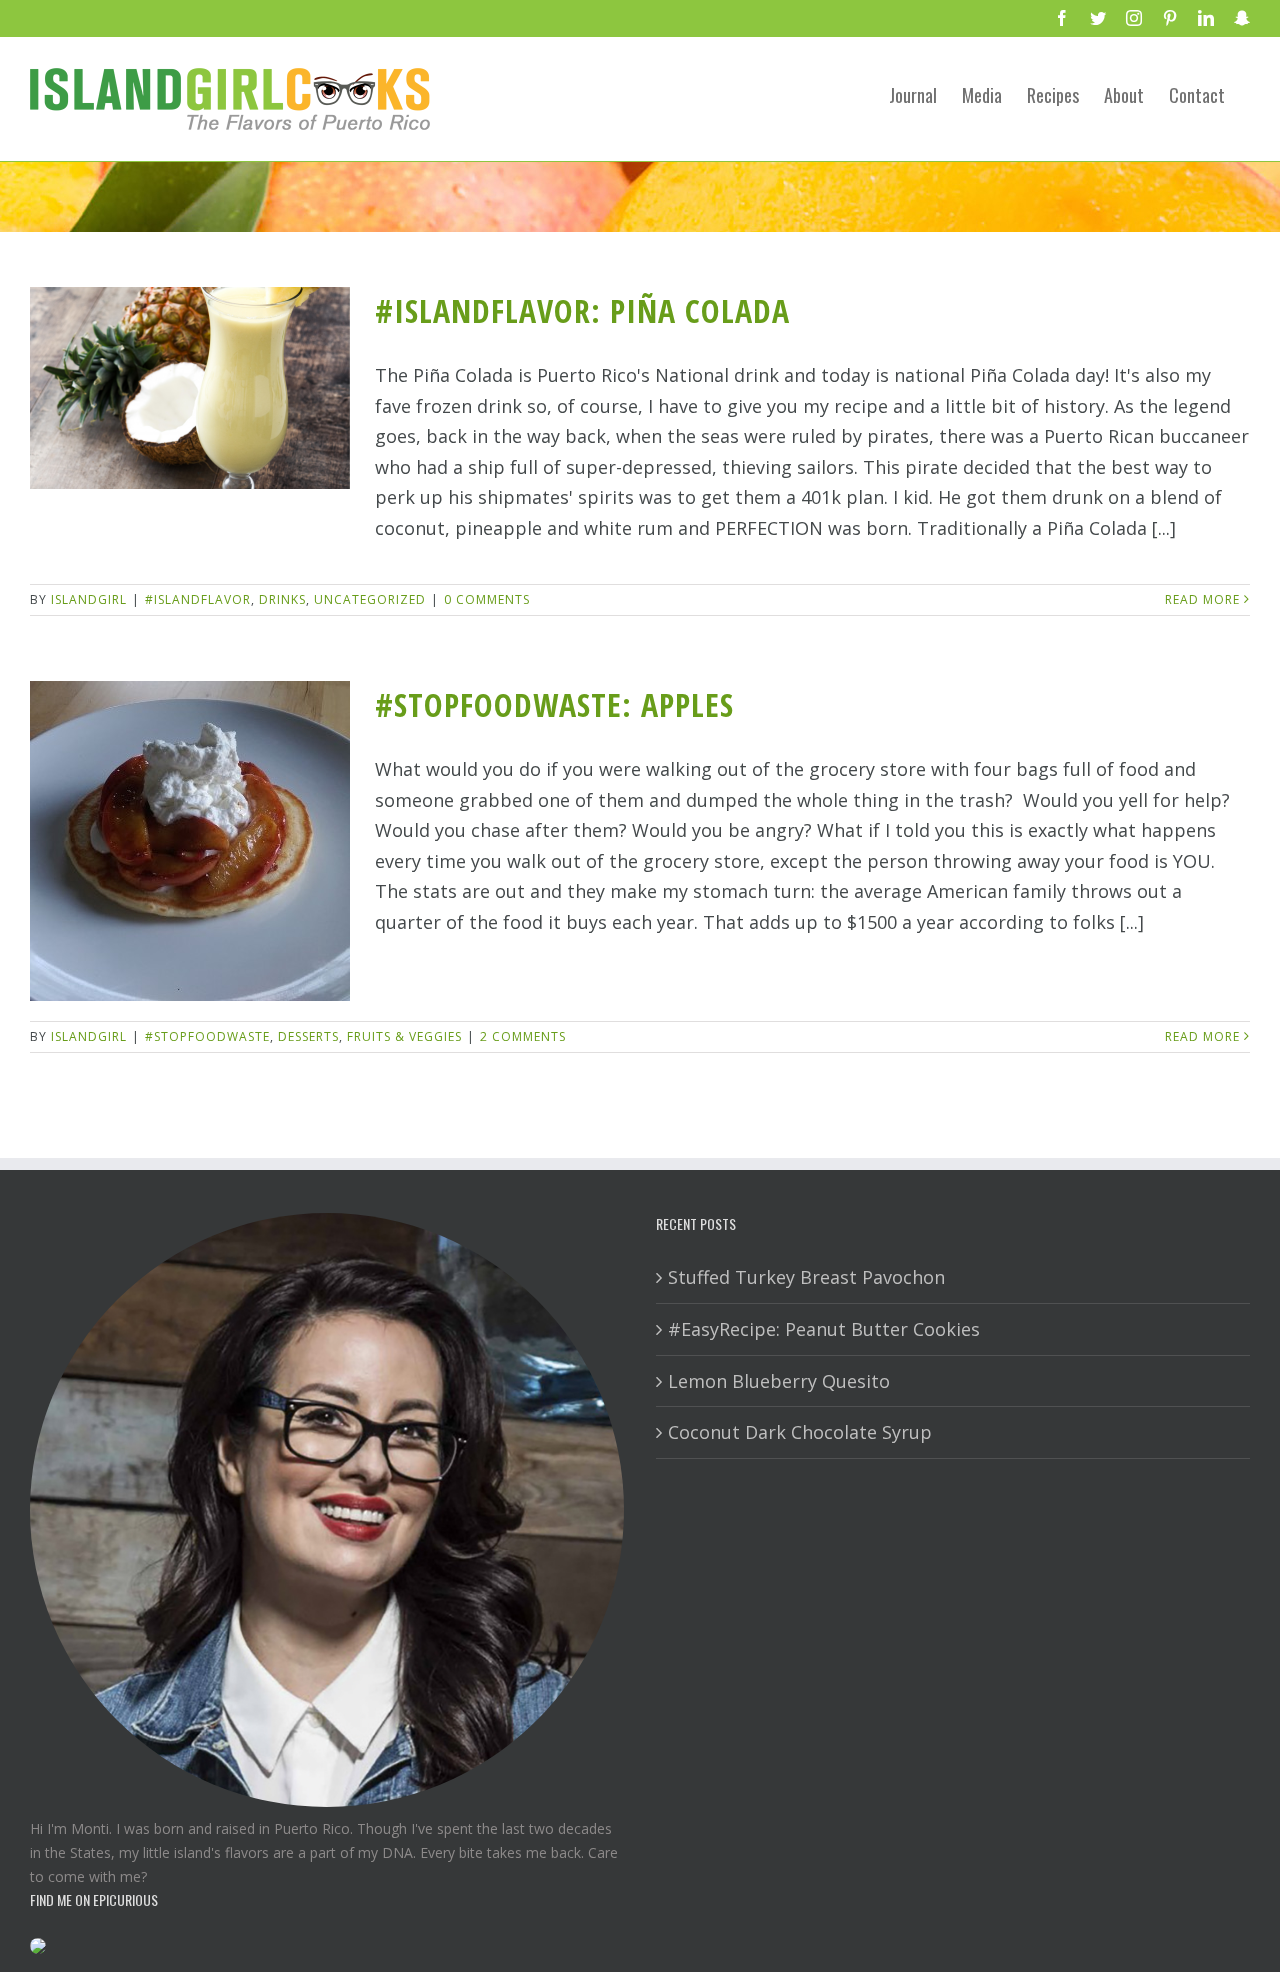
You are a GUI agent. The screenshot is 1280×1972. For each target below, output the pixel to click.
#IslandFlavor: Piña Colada (582, 310)
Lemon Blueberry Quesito (779, 1381)
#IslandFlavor (198, 599)
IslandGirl (89, 599)
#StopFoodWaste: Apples (554, 704)
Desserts (308, 1036)
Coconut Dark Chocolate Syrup (800, 1432)
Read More (1202, 599)
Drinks (282, 599)
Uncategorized (370, 599)
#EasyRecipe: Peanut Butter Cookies (824, 1329)
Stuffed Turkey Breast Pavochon (806, 1277)
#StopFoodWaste (207, 1036)
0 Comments (487, 599)
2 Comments (523, 1036)
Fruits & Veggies (404, 1036)
